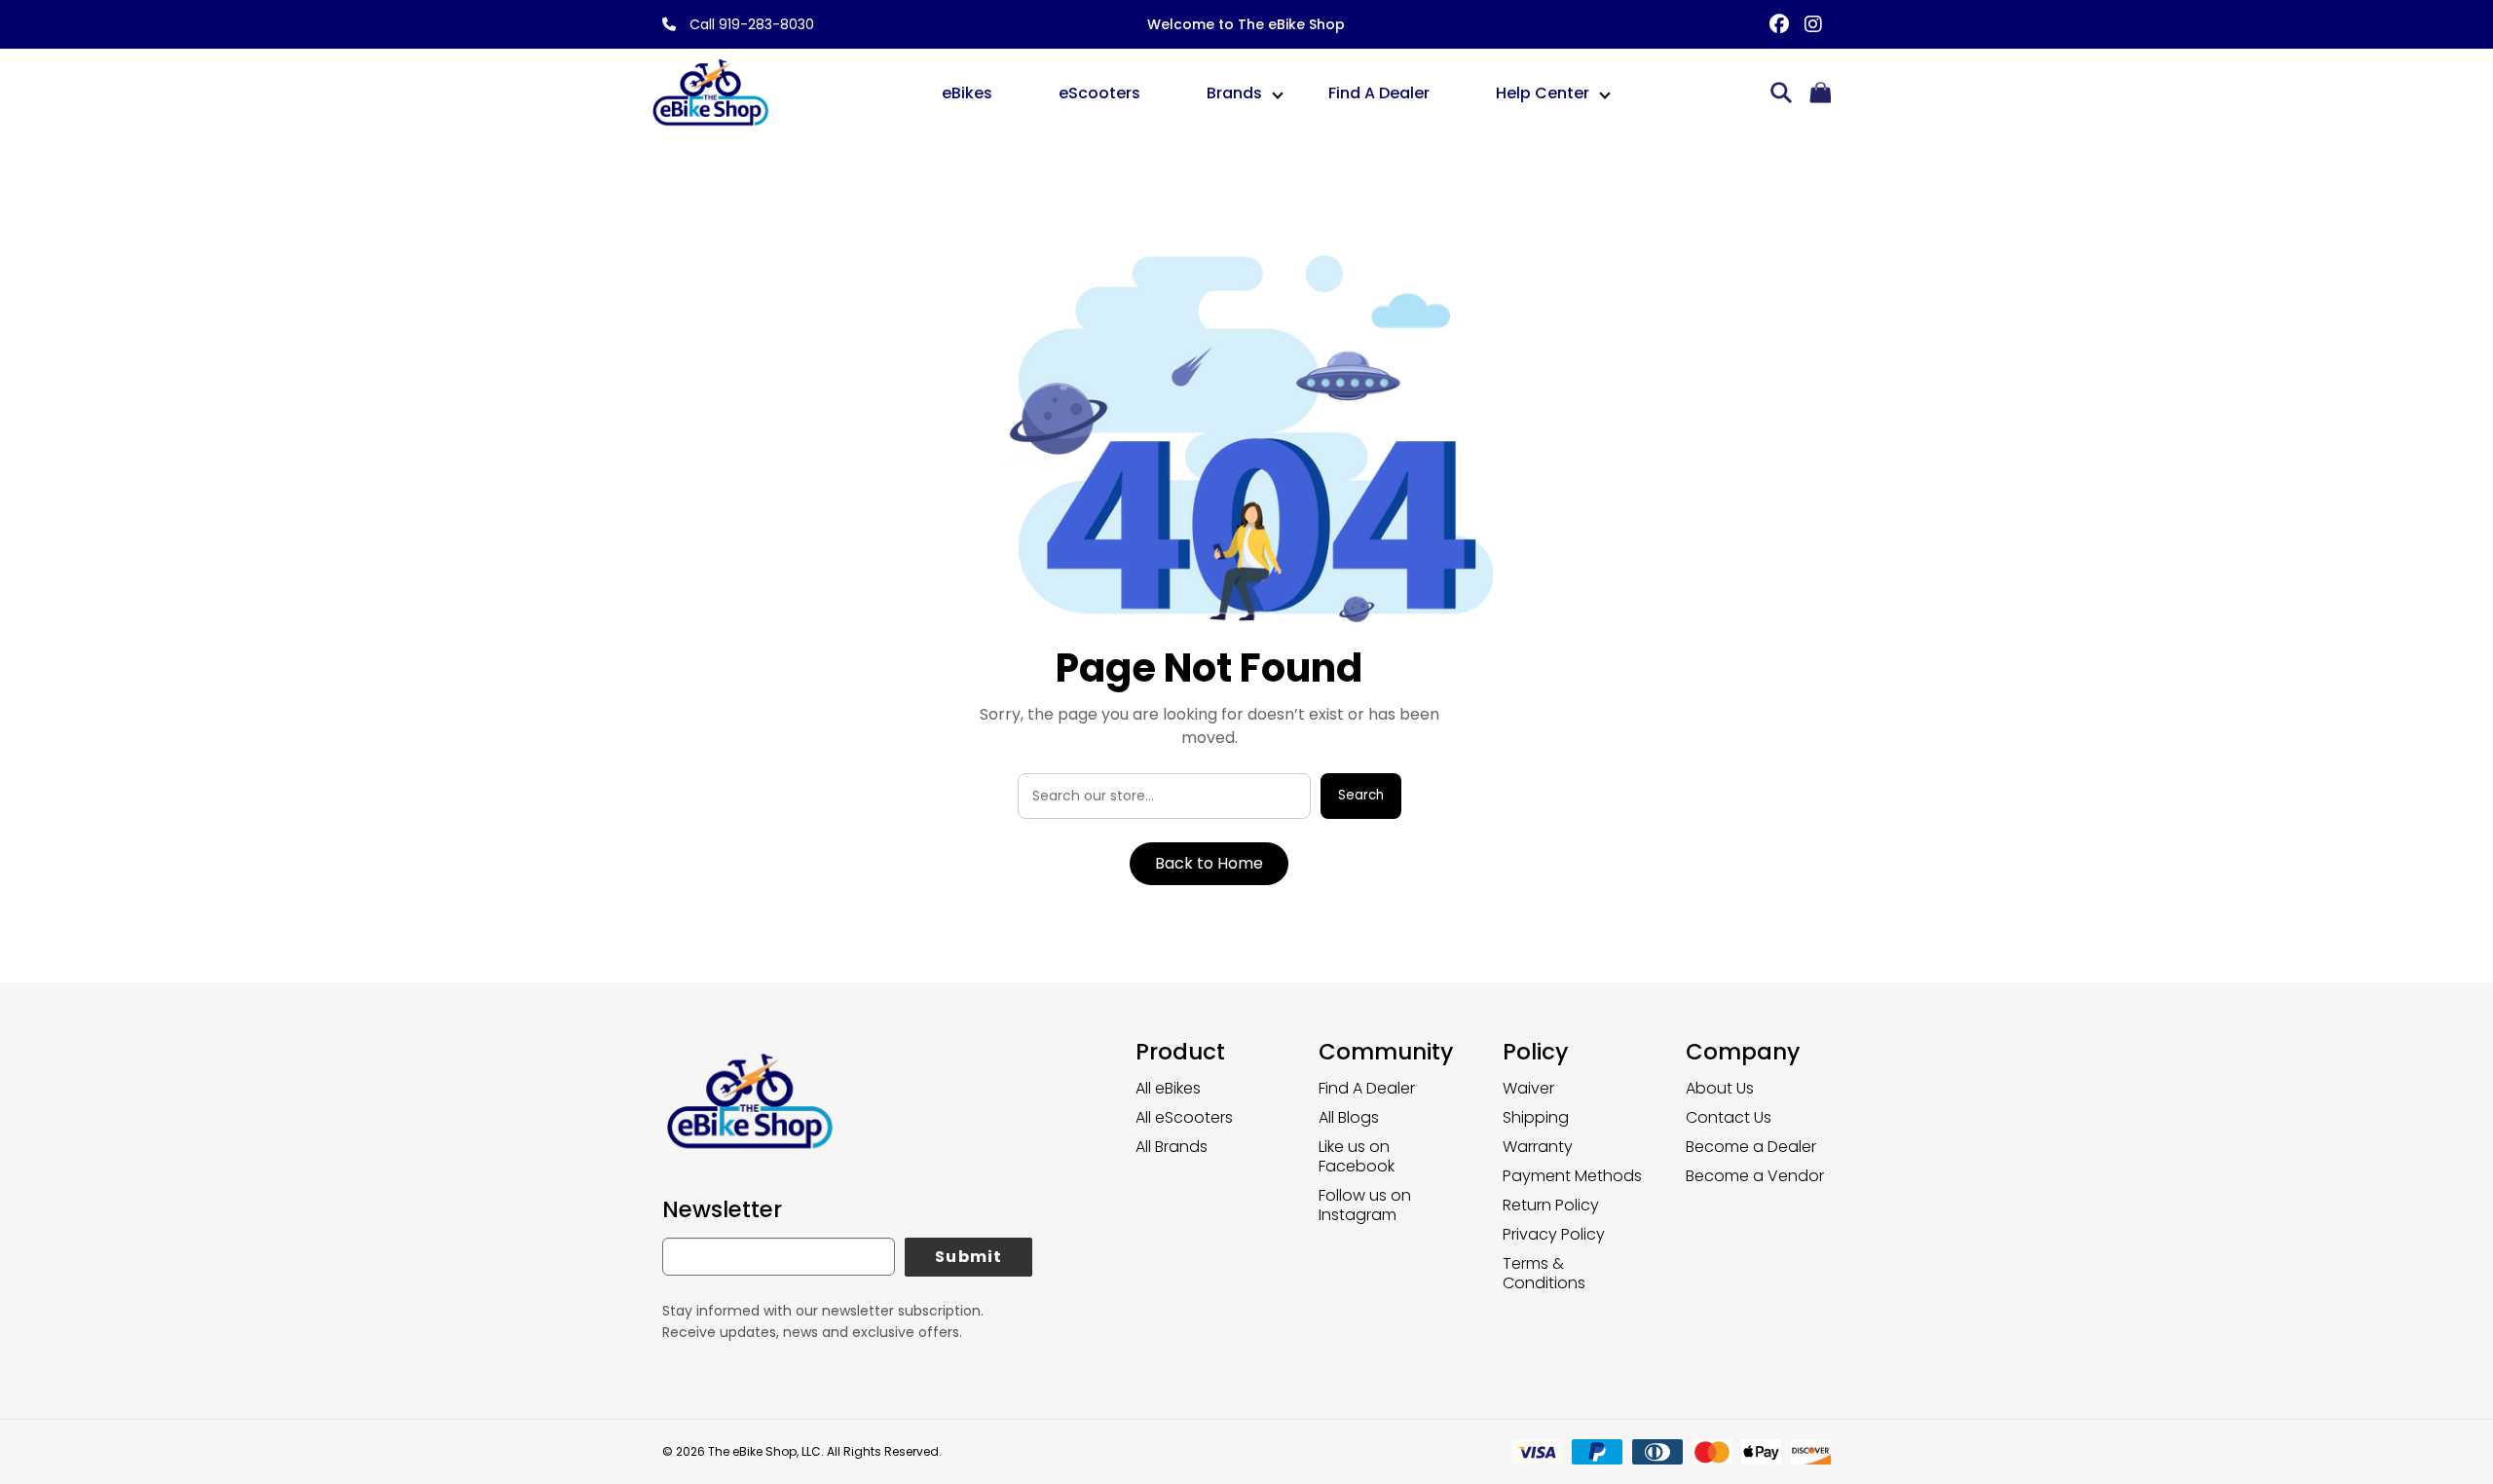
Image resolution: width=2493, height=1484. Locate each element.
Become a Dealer (1751, 1147)
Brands (1234, 93)
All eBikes (1168, 1088)
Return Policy (1551, 1205)
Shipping (1536, 1117)
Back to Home (1209, 863)
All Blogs (1349, 1117)
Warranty (1538, 1147)
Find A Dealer (1379, 93)
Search (1361, 795)
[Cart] (1820, 94)
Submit (968, 1257)
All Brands (1172, 1147)
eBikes (967, 93)
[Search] (1781, 94)
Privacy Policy (1554, 1234)
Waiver (1528, 1088)
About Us (1720, 1088)
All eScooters (1184, 1117)
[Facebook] (1780, 25)
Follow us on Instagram (1365, 1205)
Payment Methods (1572, 1176)
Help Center (1543, 93)
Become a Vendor (1755, 1176)
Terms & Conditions (1544, 1273)
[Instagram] (1814, 25)
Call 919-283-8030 (750, 24)
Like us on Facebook (1357, 1156)
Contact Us (1729, 1117)
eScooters (1099, 93)
